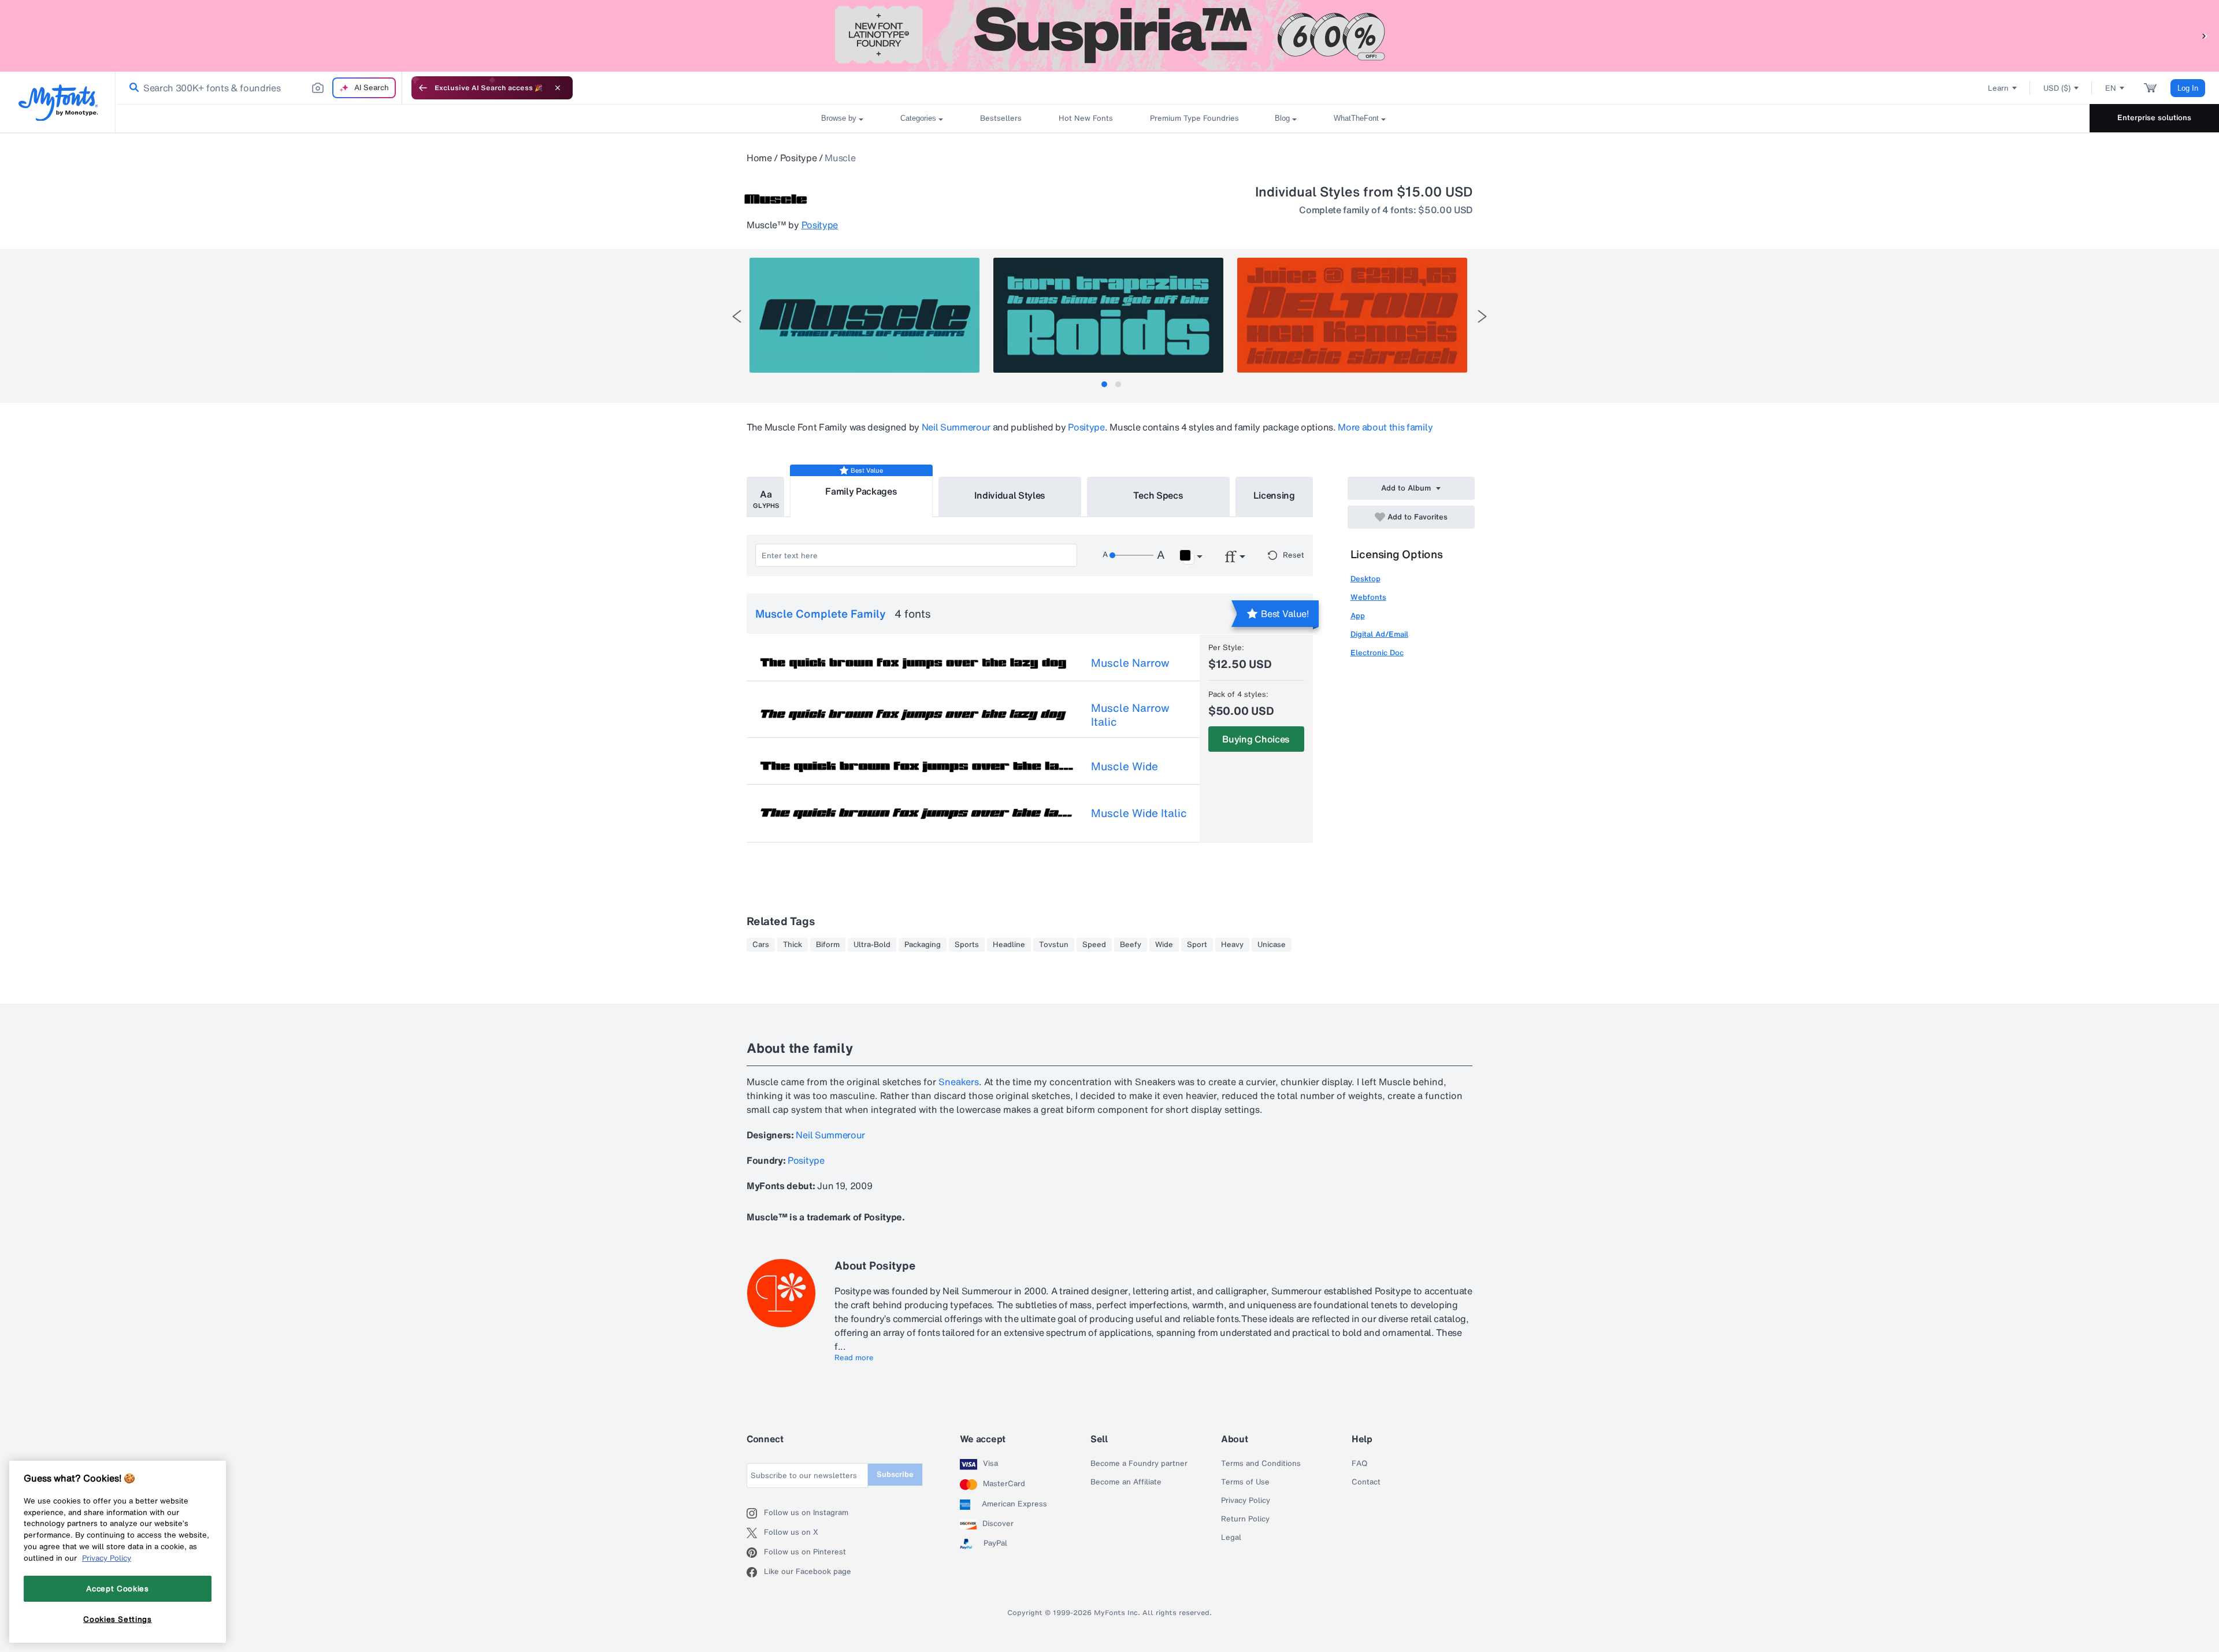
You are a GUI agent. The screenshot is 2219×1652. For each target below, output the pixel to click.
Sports (967, 945)
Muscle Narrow (1130, 663)
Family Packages (861, 491)
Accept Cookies (117, 1588)
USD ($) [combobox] (2057, 88)
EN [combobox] (2111, 88)
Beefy (1131, 945)
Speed (1094, 945)
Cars (761, 945)
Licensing (1274, 495)
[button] (2205, 36)
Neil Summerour (956, 427)
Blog (1282, 118)
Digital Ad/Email (1379, 634)
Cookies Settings (118, 1619)
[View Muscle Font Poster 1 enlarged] (864, 315)
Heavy (1232, 945)
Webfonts (1368, 597)
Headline (1009, 945)
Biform (828, 945)
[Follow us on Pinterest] (755, 1553)
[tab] (1104, 384)
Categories (918, 118)
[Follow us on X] (755, 1533)
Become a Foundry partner (1139, 1464)
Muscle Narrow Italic (1130, 715)
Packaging (923, 945)
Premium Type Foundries (1194, 118)
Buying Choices (1256, 739)
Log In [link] (2188, 88)
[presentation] (737, 316)
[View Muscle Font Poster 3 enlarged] (1352, 315)
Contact (1366, 1482)
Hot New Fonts (1086, 118)
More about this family (1385, 427)
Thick (793, 945)
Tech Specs (1158, 495)
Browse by (839, 118)
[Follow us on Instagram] (755, 1513)
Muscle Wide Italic (1139, 813)
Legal (1231, 1538)
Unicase (1272, 945)
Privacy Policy (1246, 1501)
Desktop (1365, 579)
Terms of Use (1245, 1482)
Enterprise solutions (2154, 118)
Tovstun (1054, 945)
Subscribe (895, 1474)
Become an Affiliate (1126, 1482)
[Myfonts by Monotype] (58, 103)
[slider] (1131, 555)
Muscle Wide (1125, 766)
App (1358, 616)
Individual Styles (1010, 495)
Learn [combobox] (1998, 88)
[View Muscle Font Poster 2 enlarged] (1108, 315)
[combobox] (259, 88)
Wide (1164, 945)
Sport (1197, 945)
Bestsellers (1001, 118)
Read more (854, 1358)
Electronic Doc (1377, 653)
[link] (132, 88)
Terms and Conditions (1261, 1464)
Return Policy (1245, 1519)
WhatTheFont (1356, 118)
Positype (798, 158)
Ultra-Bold (872, 945)
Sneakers (959, 1082)
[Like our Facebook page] (755, 1572)
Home (759, 158)
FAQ (1359, 1464)
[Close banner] (558, 88)
